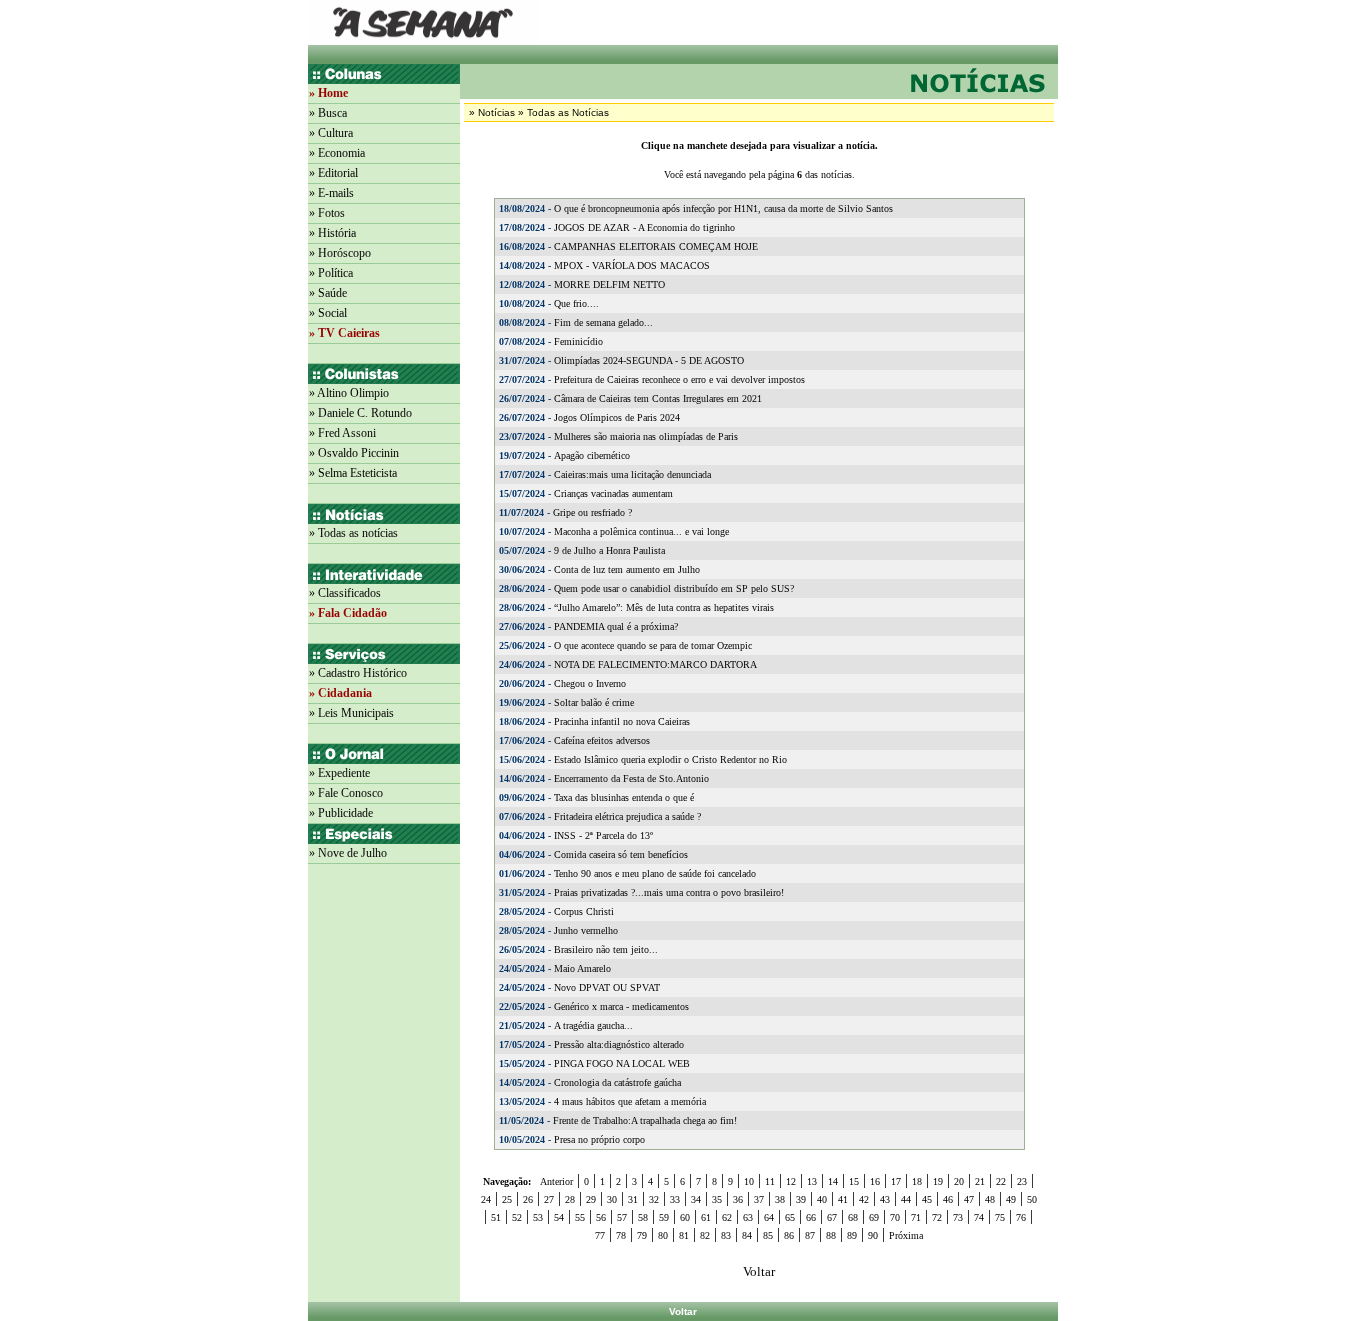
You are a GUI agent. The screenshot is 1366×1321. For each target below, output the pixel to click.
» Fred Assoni (342, 433)
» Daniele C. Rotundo (360, 413)
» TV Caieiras (344, 333)
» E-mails (331, 193)
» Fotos (327, 213)
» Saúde (328, 293)
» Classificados (345, 593)
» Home (328, 93)
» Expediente (339, 773)
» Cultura (331, 133)
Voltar (683, 1311)
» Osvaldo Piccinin (354, 453)
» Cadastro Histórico (358, 673)
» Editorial (333, 173)
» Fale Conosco (346, 793)
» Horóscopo (340, 253)
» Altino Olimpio (349, 393)
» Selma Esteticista (353, 473)
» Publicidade (341, 813)
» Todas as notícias (353, 533)
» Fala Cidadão (348, 613)
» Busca (328, 113)
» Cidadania (340, 693)
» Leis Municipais (351, 713)
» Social (328, 313)
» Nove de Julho (348, 853)
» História (332, 233)
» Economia (337, 153)
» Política (331, 273)
